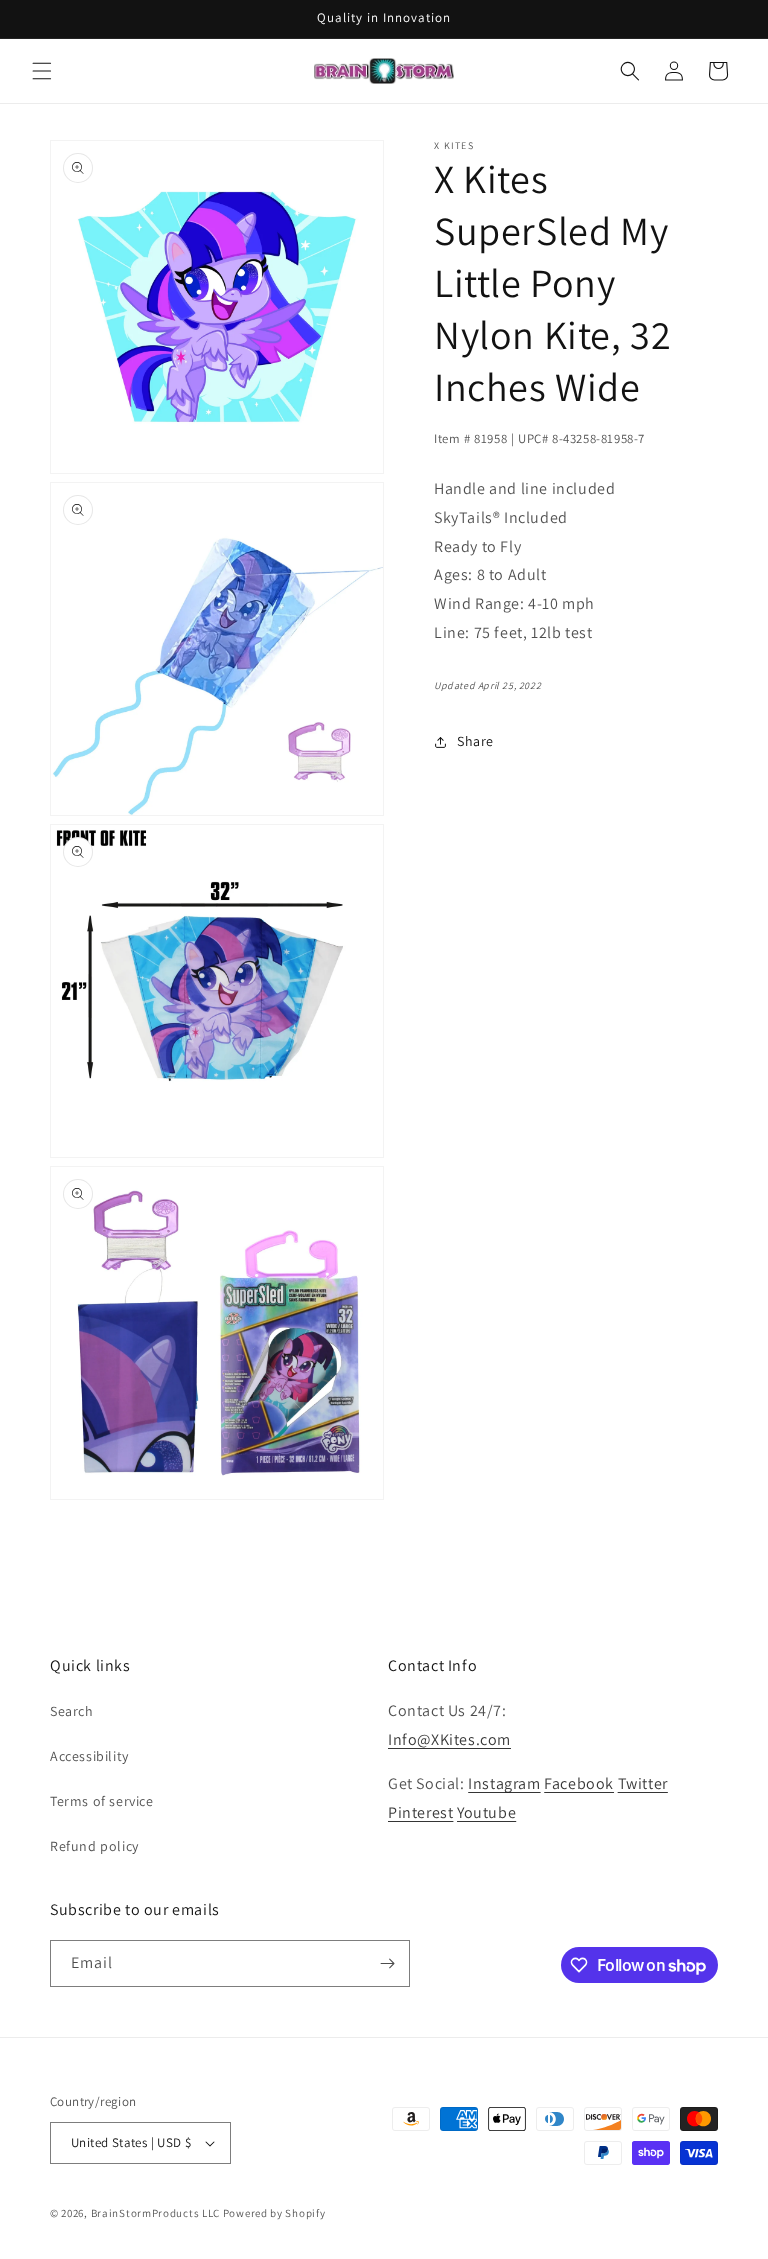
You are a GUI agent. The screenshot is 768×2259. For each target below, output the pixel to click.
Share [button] (475, 741)
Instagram (504, 1783)
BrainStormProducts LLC (155, 2213)
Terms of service (102, 1801)
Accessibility (89, 1756)
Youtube (486, 1812)
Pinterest (420, 1812)
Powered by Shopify (274, 2213)
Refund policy (94, 1846)
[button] (42, 71)
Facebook (579, 1783)
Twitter (643, 1783)
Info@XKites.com (449, 1739)
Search (72, 1711)
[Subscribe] (387, 1963)
